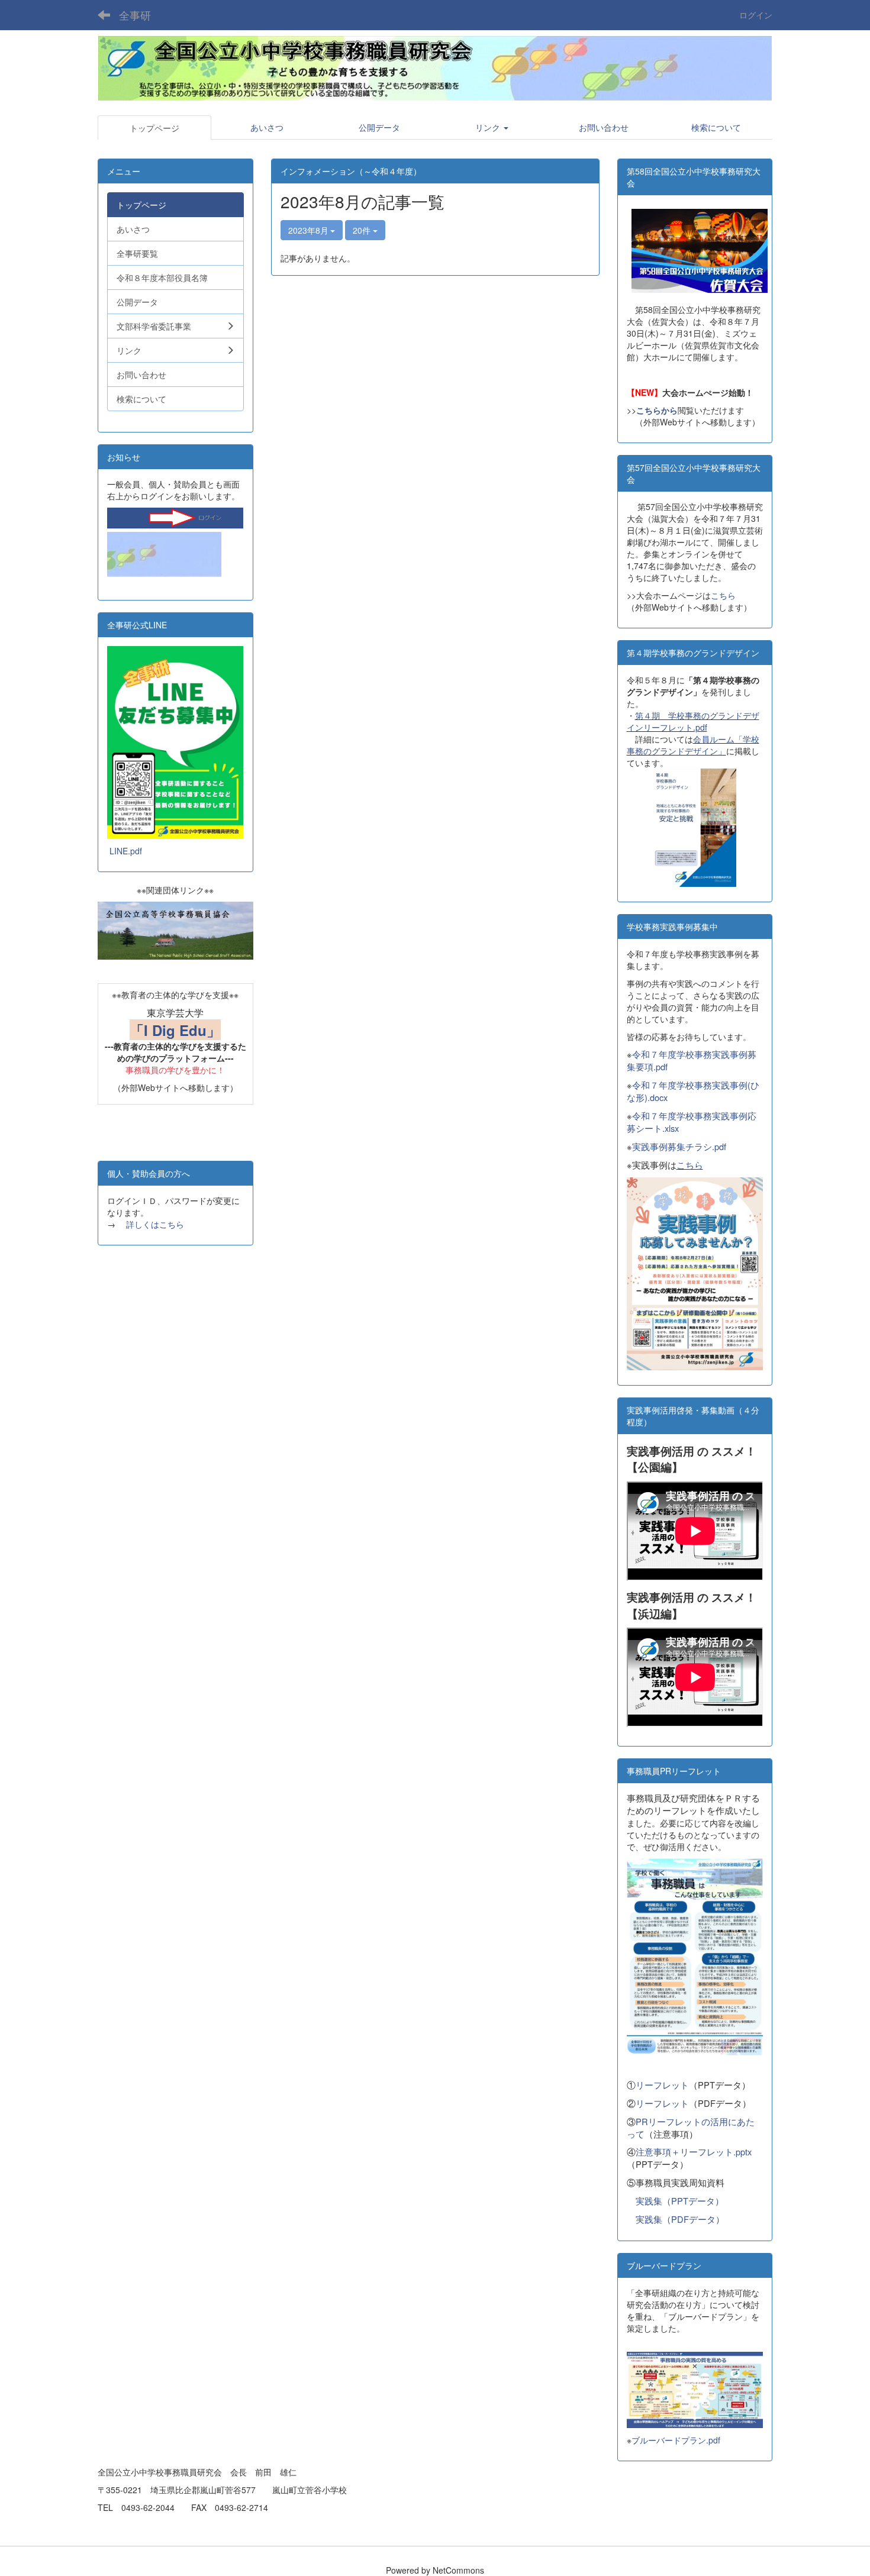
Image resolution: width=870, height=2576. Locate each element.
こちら (723, 595)
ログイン (756, 15)
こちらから (657, 410)
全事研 (135, 15)
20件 (363, 230)
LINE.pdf (126, 851)
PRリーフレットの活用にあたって (691, 2128)
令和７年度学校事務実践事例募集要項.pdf (692, 1060)
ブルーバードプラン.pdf (676, 2440)
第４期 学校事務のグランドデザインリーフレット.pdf (693, 721)
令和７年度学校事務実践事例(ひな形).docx (693, 1091)
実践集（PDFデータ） (680, 2219)
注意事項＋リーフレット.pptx (694, 2151)
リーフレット (662, 2085)
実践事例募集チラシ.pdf (679, 1146)
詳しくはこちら (155, 1224)
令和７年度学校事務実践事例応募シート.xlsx (692, 1122)
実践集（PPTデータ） (680, 2201)
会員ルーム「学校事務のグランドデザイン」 (693, 745)
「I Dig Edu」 (175, 1030)
